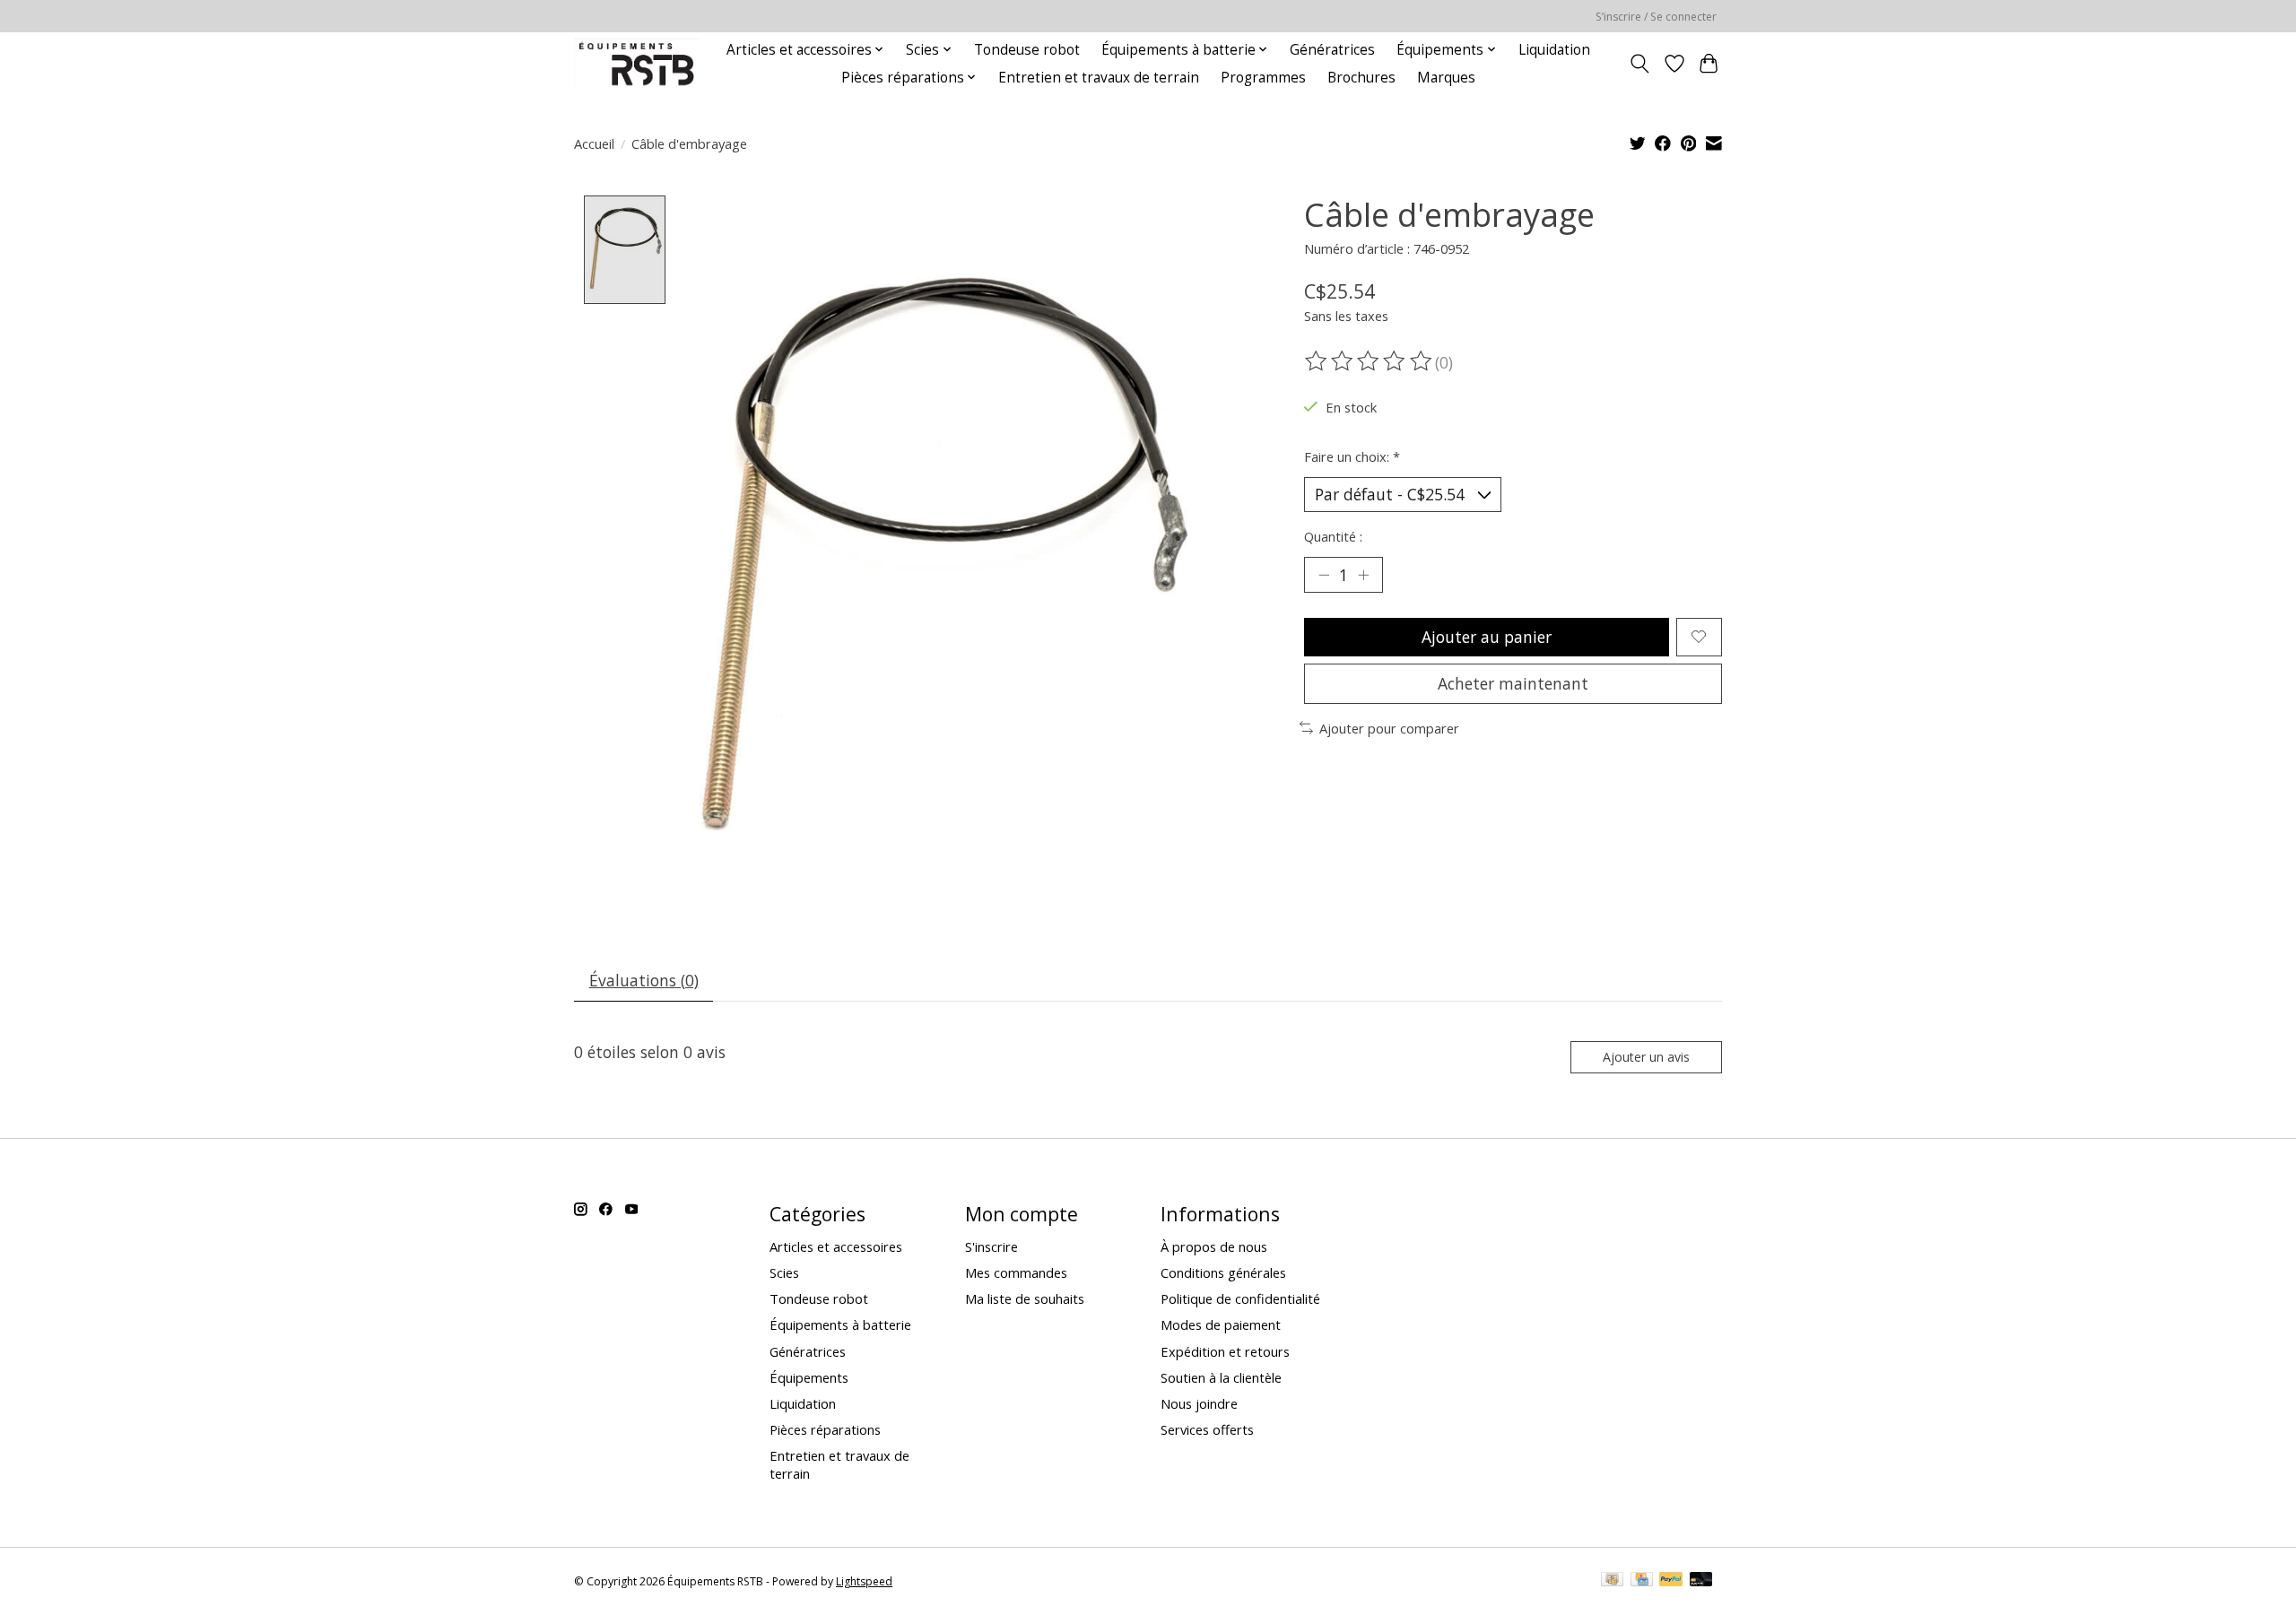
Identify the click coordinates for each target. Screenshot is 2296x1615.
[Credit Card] (1642, 1581)
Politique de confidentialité (1240, 1298)
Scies (784, 1272)
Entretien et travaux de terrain (1099, 78)
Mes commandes (1016, 1272)
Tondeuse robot (1027, 50)
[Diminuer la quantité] (1324, 575)
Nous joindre (1199, 1403)
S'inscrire (991, 1246)
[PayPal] (1671, 1581)
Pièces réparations (825, 1429)
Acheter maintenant (1513, 683)
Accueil (594, 143)
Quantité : (1333, 536)
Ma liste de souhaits (1025, 1298)
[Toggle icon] (1640, 64)
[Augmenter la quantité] (1363, 575)
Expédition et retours (1225, 1351)
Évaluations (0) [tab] (644, 980)
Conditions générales (1223, 1272)
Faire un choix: (1352, 456)
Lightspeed (864, 1581)
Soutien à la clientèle (1221, 1377)
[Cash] (1612, 1581)
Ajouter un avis (1646, 1057)
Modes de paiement (1221, 1324)
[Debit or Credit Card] (1701, 1581)
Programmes (1263, 78)
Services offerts (1207, 1429)
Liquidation (1554, 50)
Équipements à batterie (840, 1324)
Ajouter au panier (1487, 637)
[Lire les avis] (1370, 361)
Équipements (809, 1377)
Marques (1446, 78)
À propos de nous (1214, 1246)
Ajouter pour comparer (1389, 728)
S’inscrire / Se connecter (1656, 17)
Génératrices (1332, 50)
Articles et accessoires (836, 1246)
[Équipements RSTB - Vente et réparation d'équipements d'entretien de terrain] (636, 63)
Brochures (1361, 78)
